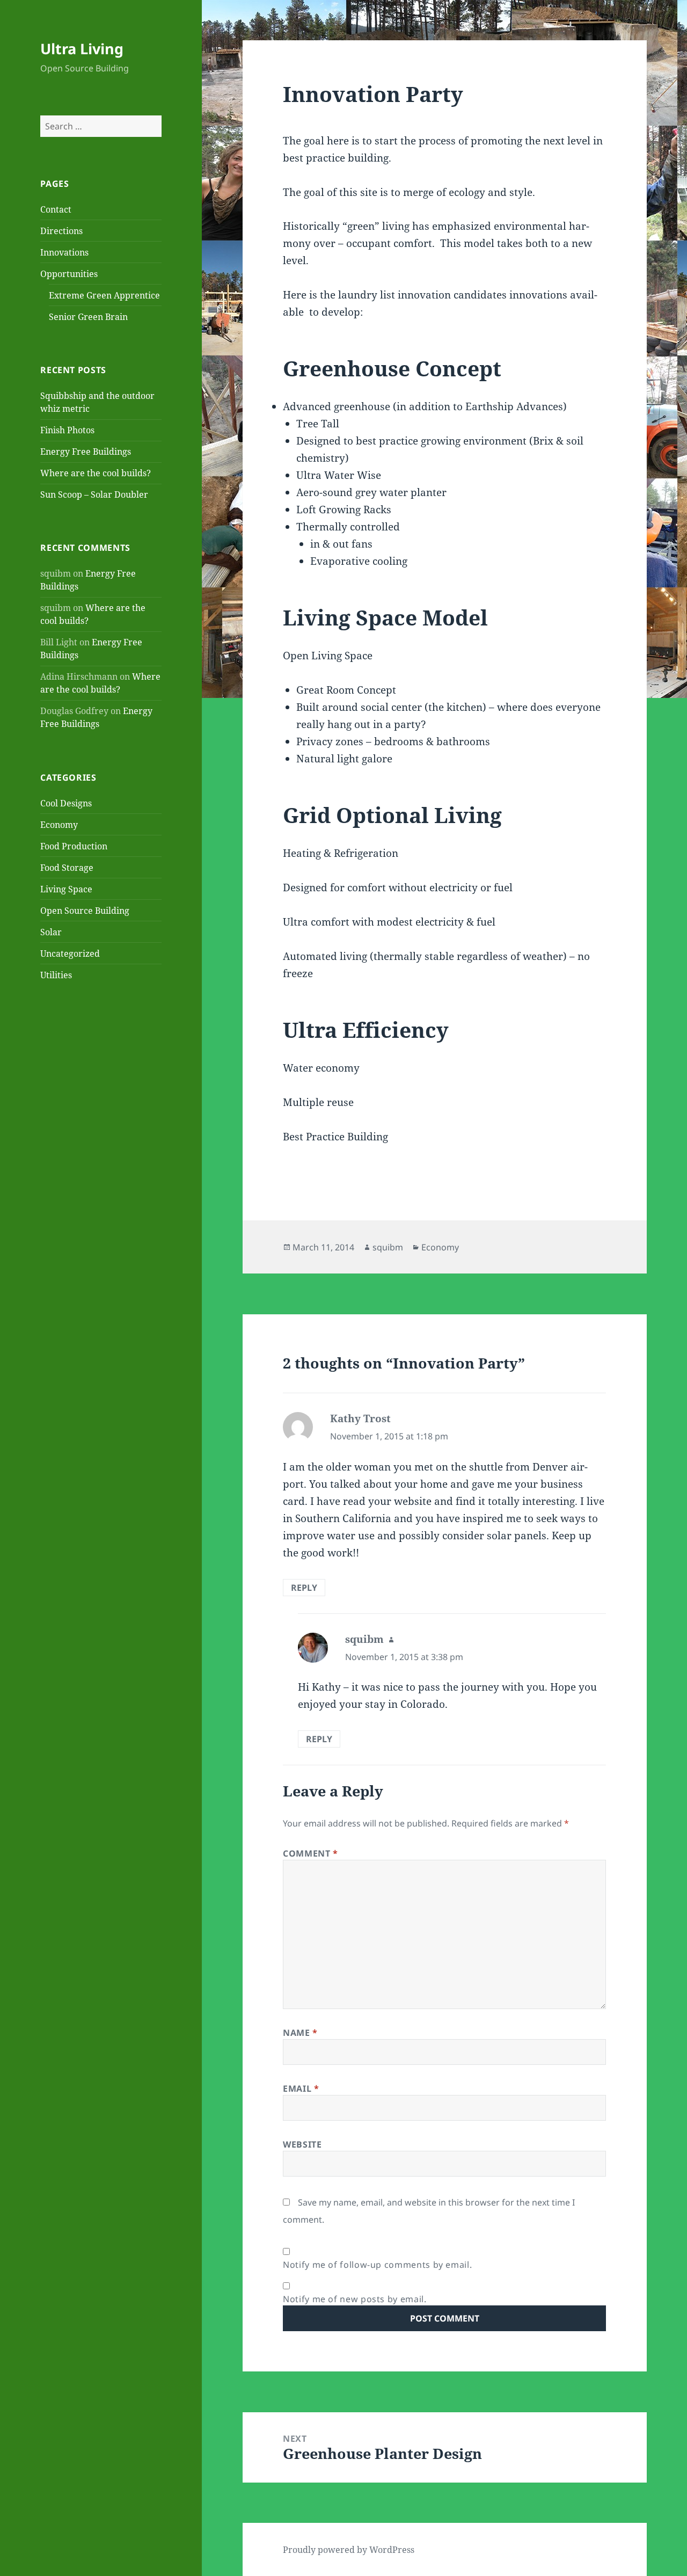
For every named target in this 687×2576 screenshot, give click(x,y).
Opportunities (69, 274)
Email (301, 2089)
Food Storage (67, 868)
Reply (304, 1588)
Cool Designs (66, 803)
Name (300, 2033)
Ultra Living (82, 49)
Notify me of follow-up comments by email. (377, 2265)
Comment (310, 1853)
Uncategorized (70, 954)
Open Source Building (85, 911)
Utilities (56, 975)
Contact (56, 209)
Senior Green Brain (88, 317)
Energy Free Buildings (86, 452)
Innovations (64, 252)
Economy (59, 825)
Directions (61, 231)
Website (302, 2144)
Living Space (66, 889)
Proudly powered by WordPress (349, 2550)
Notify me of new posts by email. (355, 2299)
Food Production (74, 846)
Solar (51, 932)
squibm (388, 1247)
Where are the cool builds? (96, 473)
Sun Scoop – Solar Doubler (94, 494)
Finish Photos (67, 430)
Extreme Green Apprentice (104, 295)
